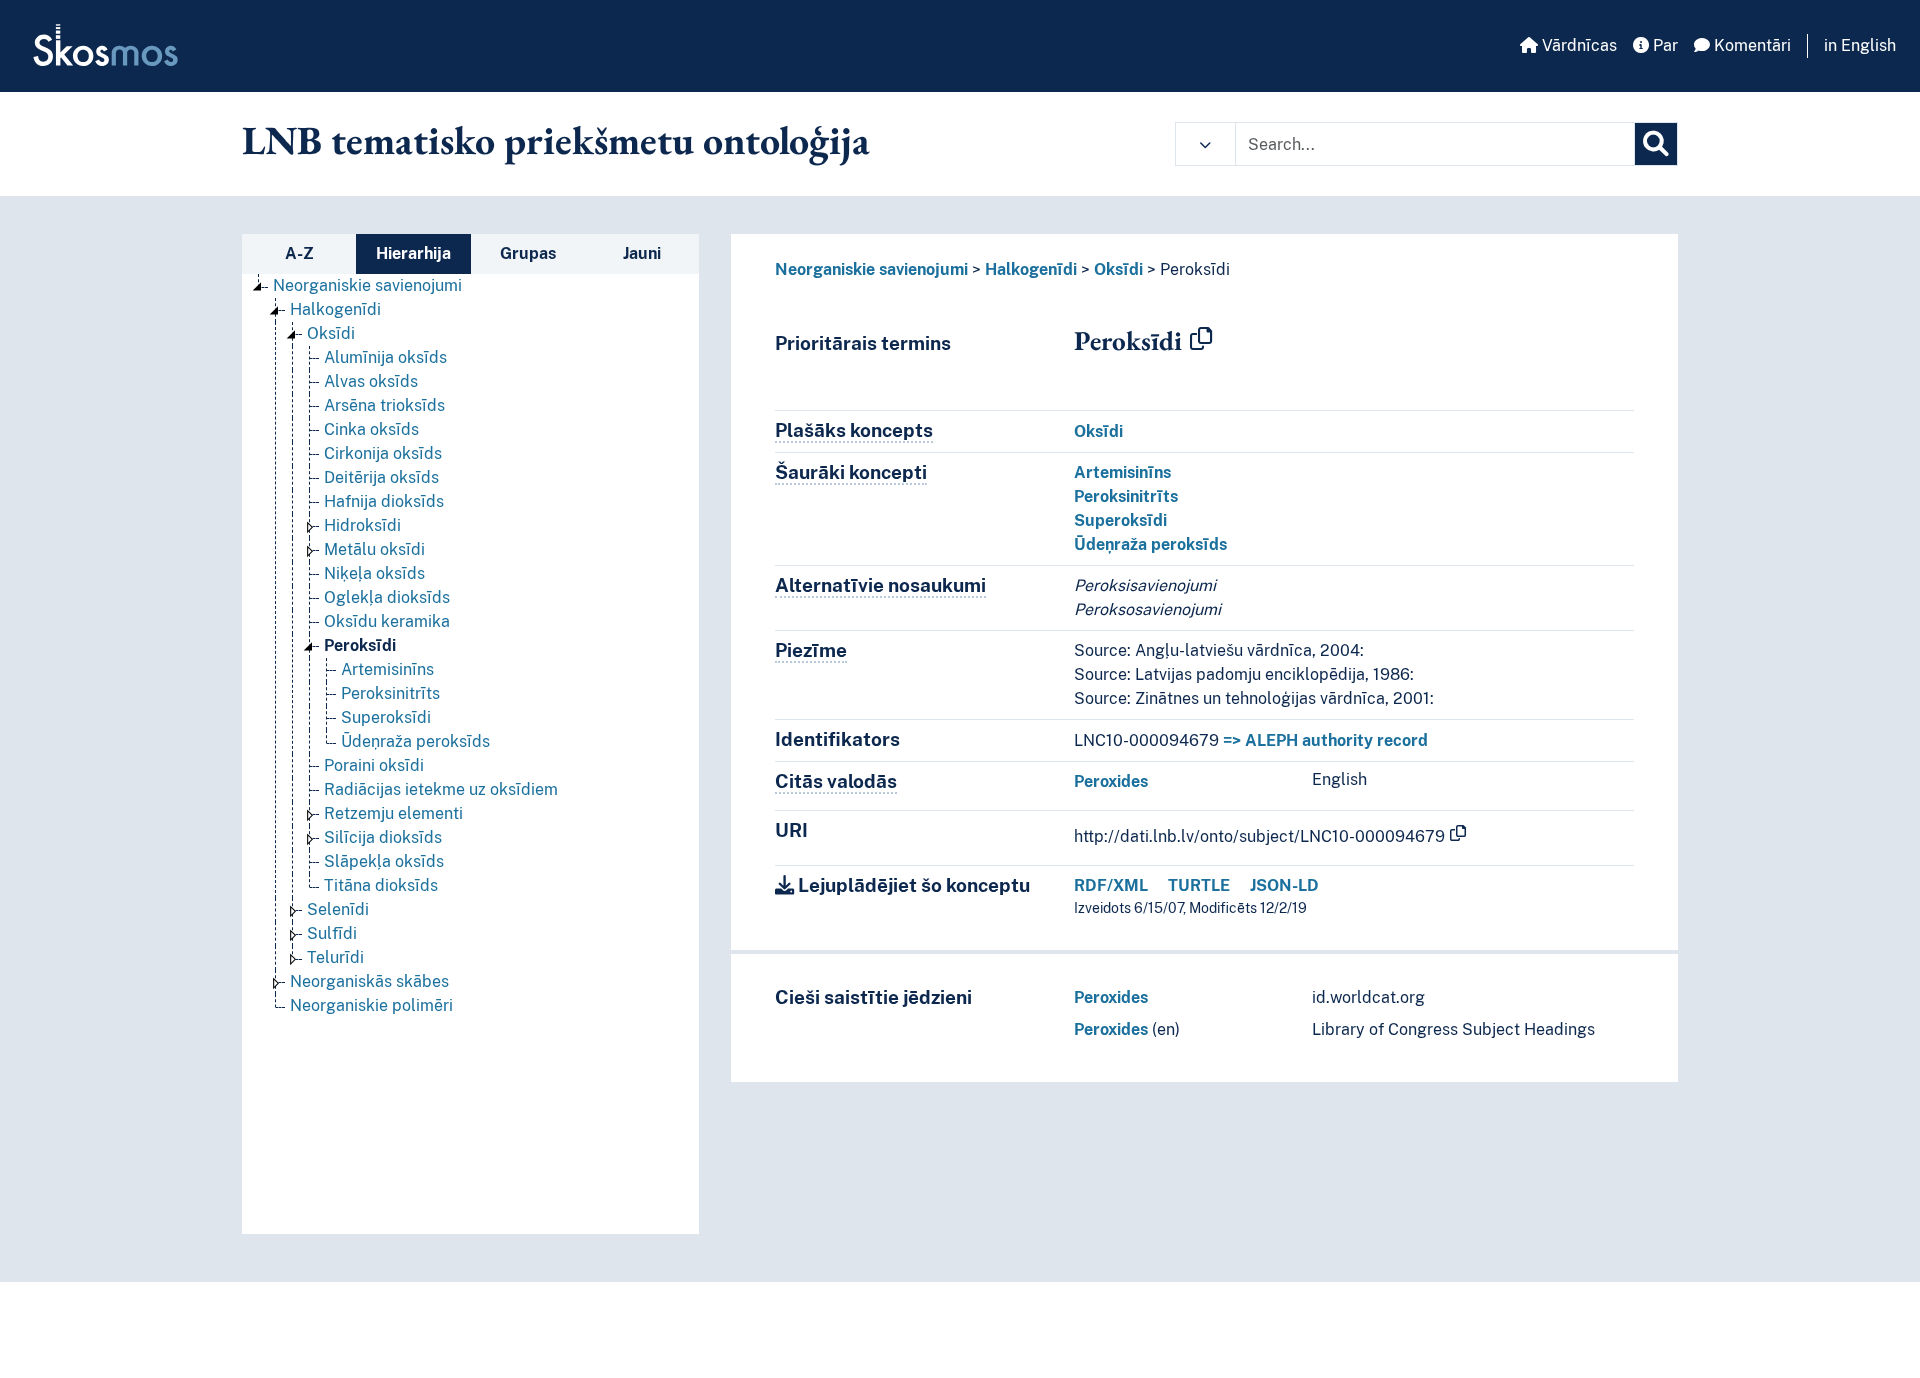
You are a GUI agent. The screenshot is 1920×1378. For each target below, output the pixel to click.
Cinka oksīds (371, 429)
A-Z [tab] (299, 253)
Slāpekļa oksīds (384, 861)
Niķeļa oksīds (374, 573)
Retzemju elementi (393, 813)
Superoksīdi (386, 717)
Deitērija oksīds (381, 477)
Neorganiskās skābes (369, 981)
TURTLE (1199, 885)
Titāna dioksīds (381, 885)
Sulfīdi (332, 933)
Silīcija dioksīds (383, 837)
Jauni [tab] (642, 253)
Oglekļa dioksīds (387, 597)
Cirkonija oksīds (383, 453)
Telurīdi (335, 957)
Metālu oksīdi (374, 549)
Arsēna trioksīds (384, 405)
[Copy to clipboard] (1201, 340)
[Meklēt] (1656, 144)
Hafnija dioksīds (384, 501)
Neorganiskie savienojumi (367, 285)
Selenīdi (338, 909)
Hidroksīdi (362, 525)
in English (1860, 45)
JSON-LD (1284, 885)
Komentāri (1750, 45)
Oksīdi (331, 333)
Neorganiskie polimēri (371, 1005)
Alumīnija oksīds (385, 357)
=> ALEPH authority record (1325, 740)
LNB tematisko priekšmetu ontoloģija (556, 140)
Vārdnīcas (1577, 45)
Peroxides (1111, 781)
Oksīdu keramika (387, 621)
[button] (1205, 144)
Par (1663, 45)
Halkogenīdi (335, 309)
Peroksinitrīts (390, 693)
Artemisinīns (387, 669)
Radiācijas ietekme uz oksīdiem (441, 789)
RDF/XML (1111, 885)
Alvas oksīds (371, 381)
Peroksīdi (360, 645)
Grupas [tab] (528, 253)
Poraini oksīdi (374, 765)
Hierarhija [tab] (413, 253)
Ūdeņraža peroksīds (415, 741)
